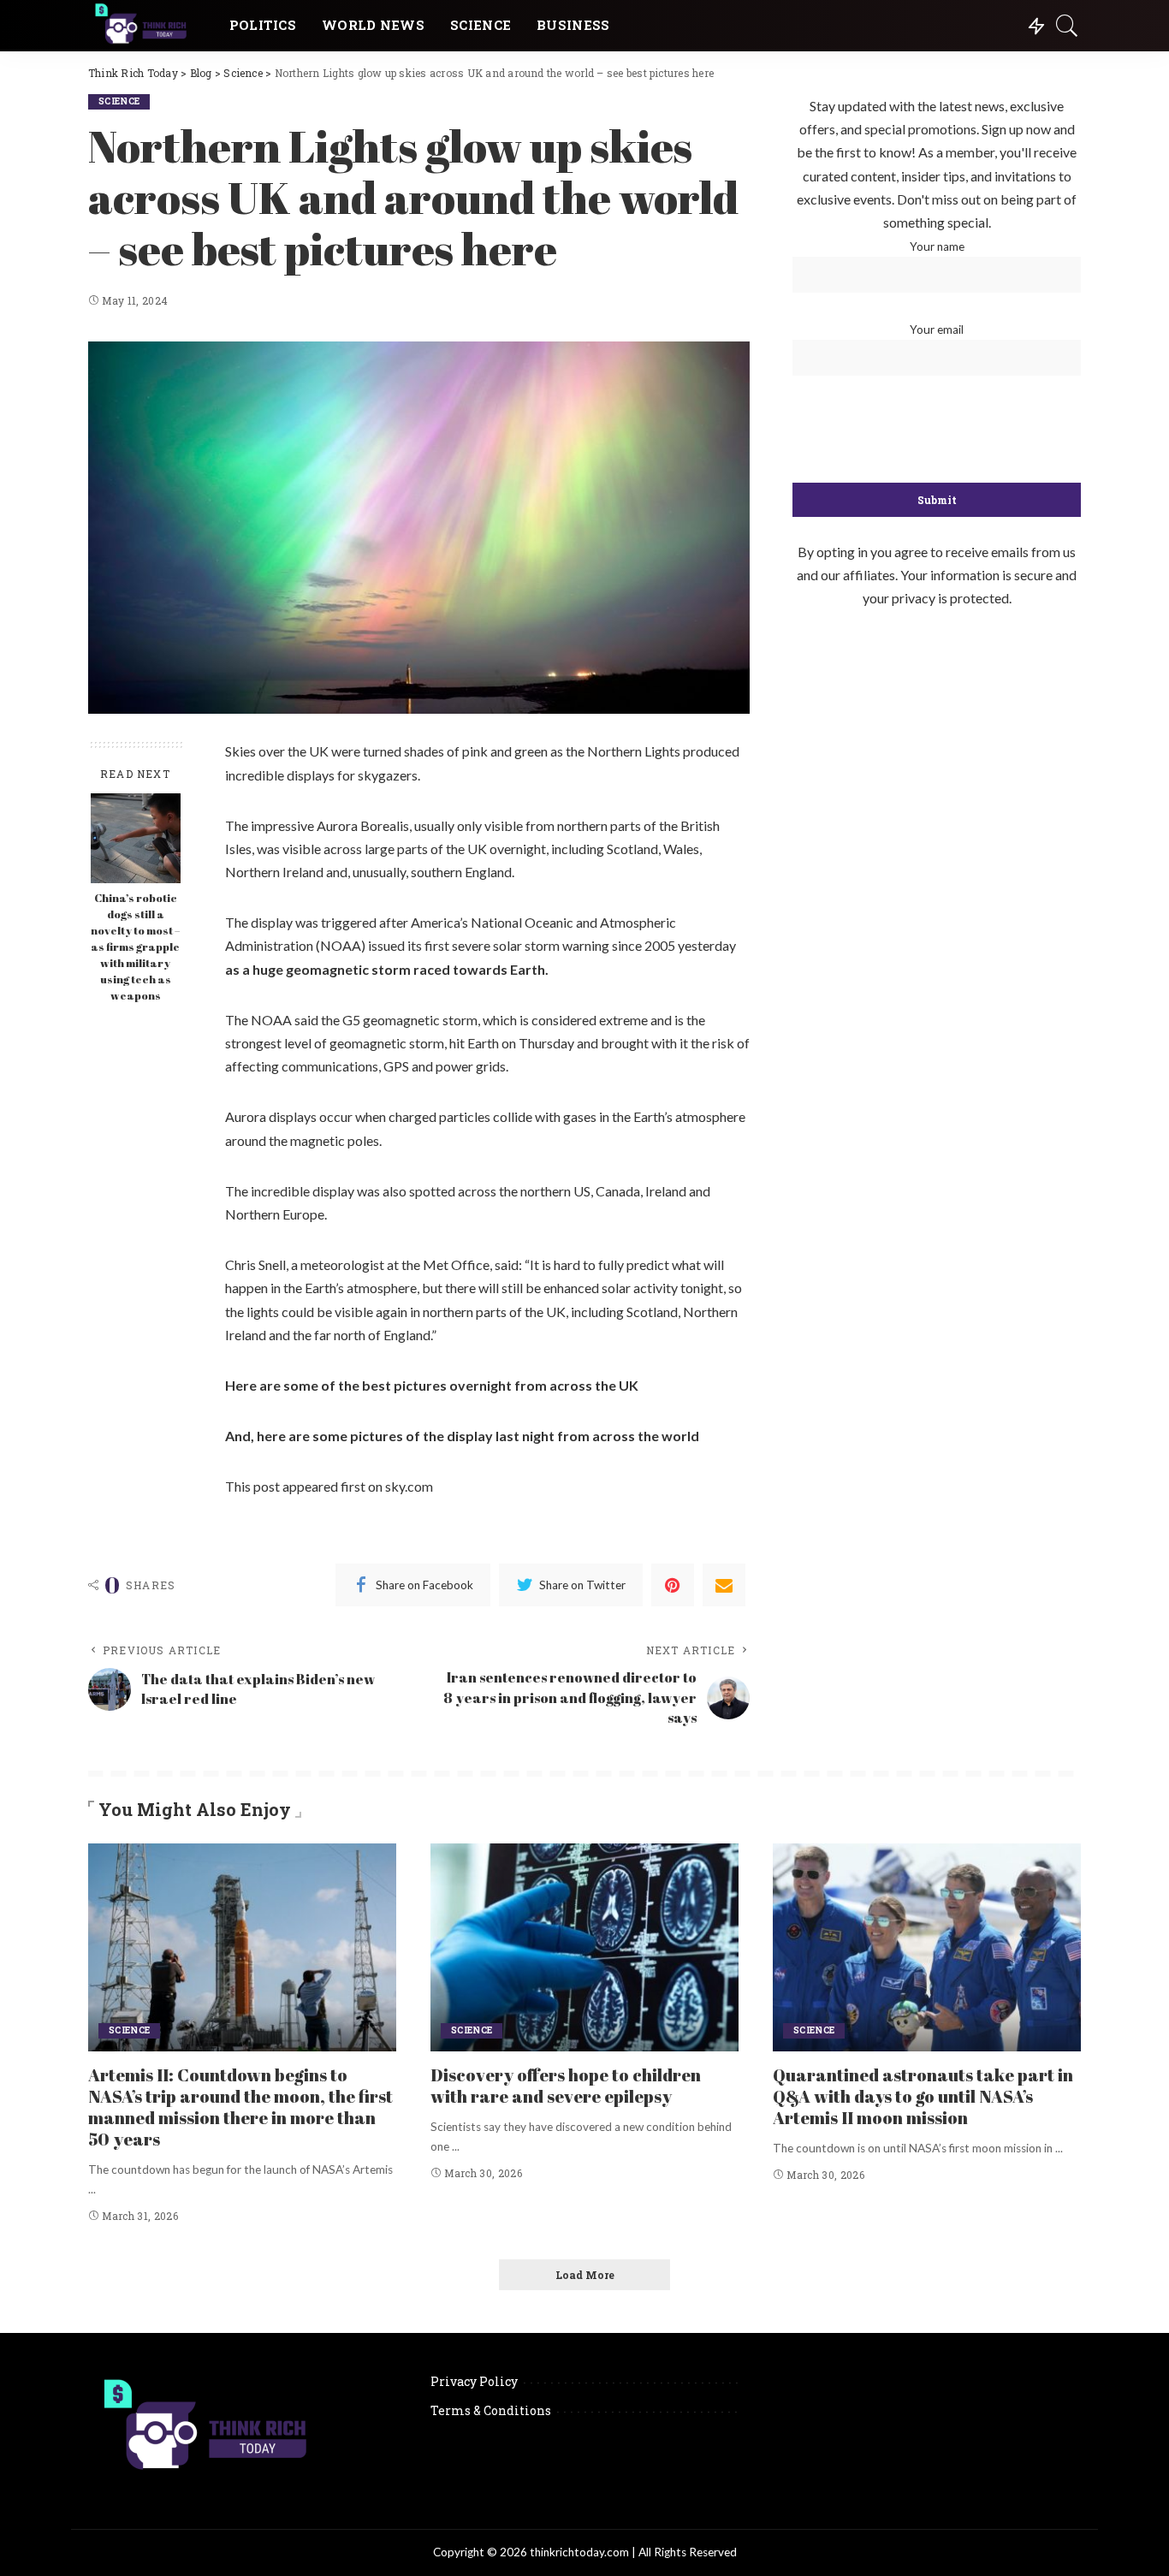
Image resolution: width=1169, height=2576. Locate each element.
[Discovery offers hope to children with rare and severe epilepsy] (584, 1947)
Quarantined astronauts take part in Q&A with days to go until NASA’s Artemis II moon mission (923, 2096)
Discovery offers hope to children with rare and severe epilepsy (566, 2086)
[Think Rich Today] (146, 26)
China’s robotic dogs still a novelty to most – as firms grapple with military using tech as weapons (135, 947)
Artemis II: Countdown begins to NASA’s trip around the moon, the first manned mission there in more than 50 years (240, 2107)
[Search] (1067, 26)
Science (119, 101)
